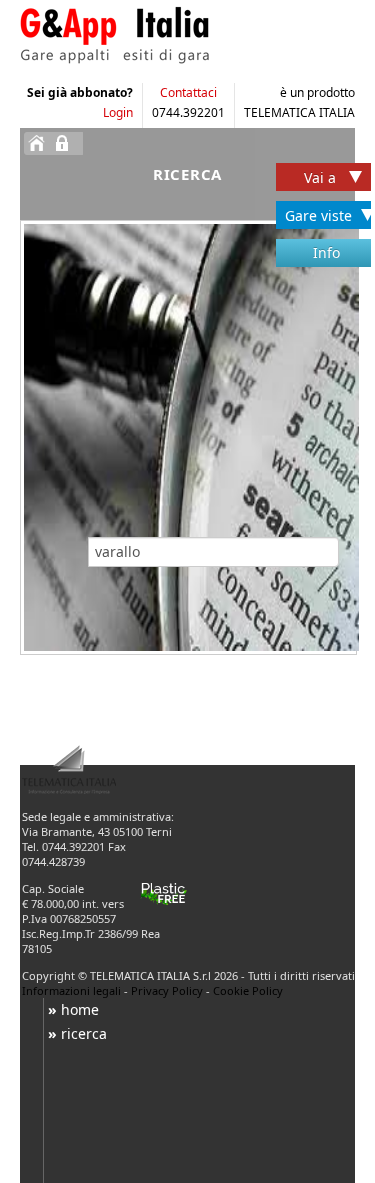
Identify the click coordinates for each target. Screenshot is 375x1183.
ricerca (77, 1033)
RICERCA (187, 174)
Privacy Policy (167, 990)
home (73, 1009)
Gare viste (318, 215)
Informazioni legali (71, 990)
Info (326, 252)
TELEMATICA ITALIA (299, 112)
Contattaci (188, 92)
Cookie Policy (248, 990)
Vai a (322, 177)
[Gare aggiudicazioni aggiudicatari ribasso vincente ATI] (165, 35)
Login (118, 112)
